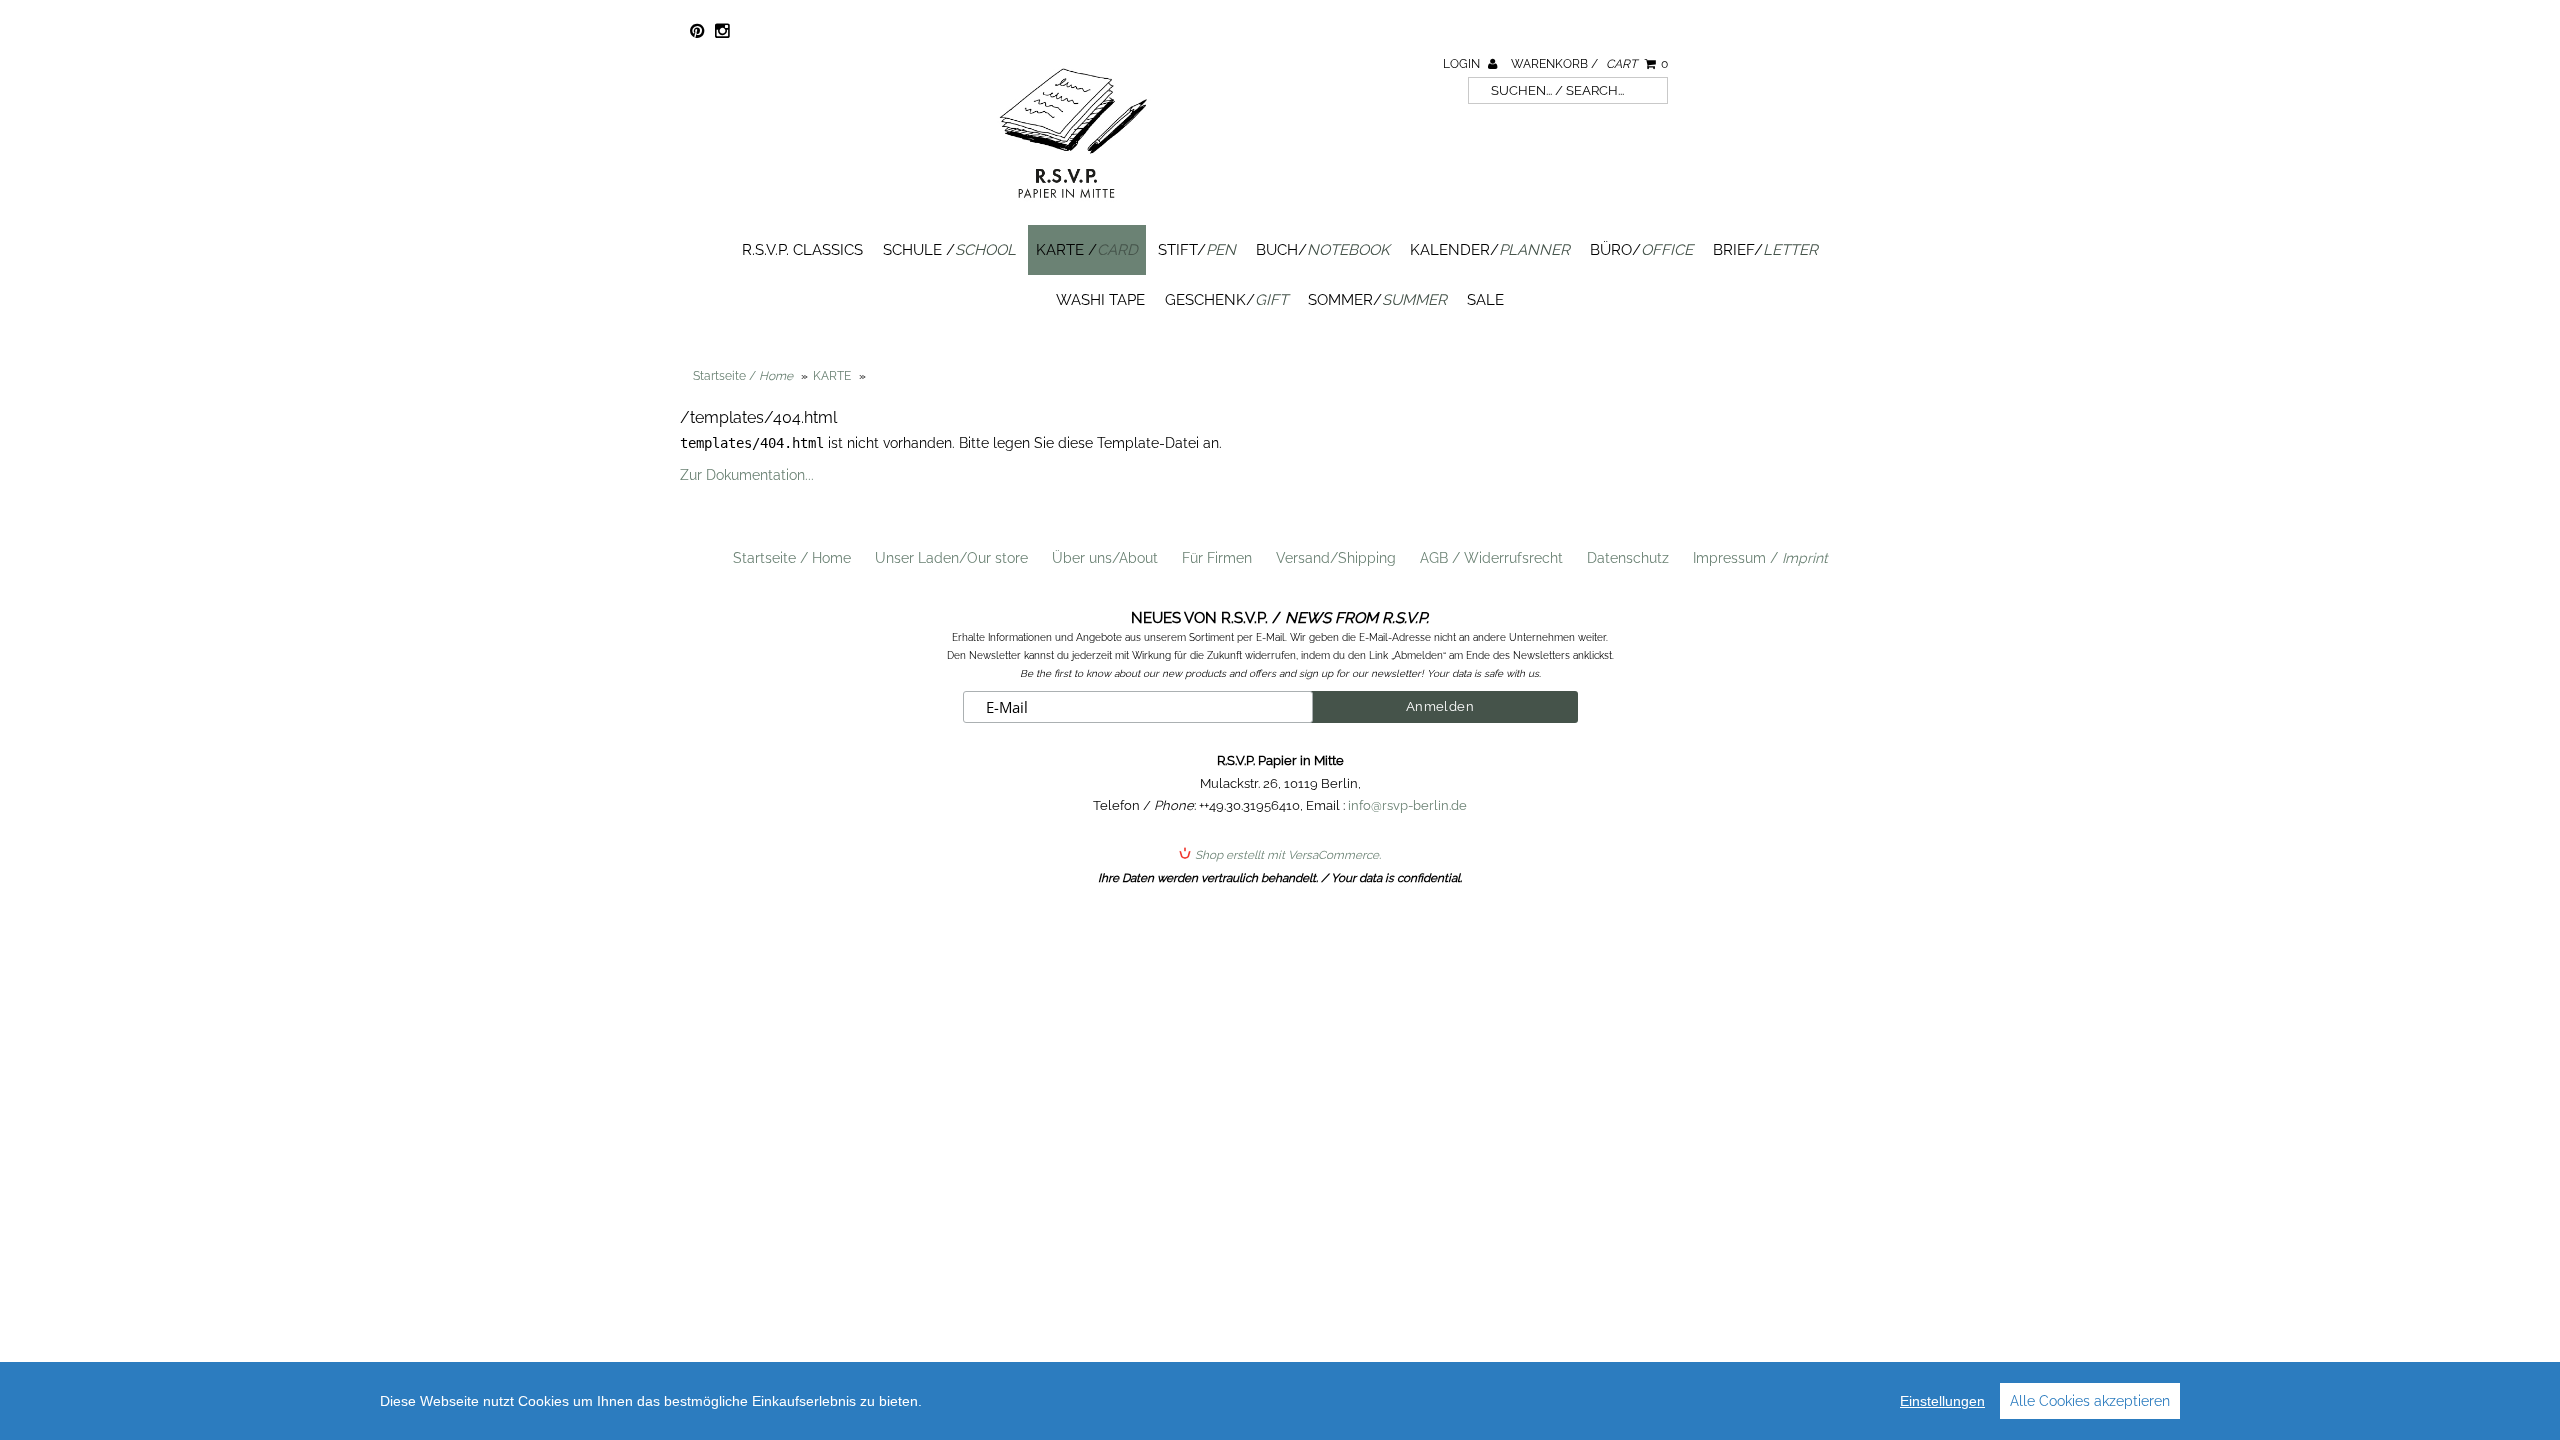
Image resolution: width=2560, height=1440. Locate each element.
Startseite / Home (792, 558)
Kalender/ (1490, 250)
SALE (1485, 300)
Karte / (1087, 250)
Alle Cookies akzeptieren (2090, 1401)
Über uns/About (1105, 558)
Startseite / (743, 376)
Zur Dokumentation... (747, 475)
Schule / (949, 250)
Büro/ (1641, 250)
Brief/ (1765, 250)
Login (1463, 64)
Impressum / (1760, 558)
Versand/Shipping (1336, 558)
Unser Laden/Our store (951, 558)
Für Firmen (1217, 558)
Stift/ (1197, 250)
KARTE (832, 376)
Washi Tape (1100, 300)
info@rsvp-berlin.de (1407, 805)
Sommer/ (1377, 300)
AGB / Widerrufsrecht (1491, 558)
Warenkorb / (1589, 64)
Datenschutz (1628, 558)
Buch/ (1323, 250)
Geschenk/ (1226, 300)
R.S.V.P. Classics (802, 250)
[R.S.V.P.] (1073, 207)
